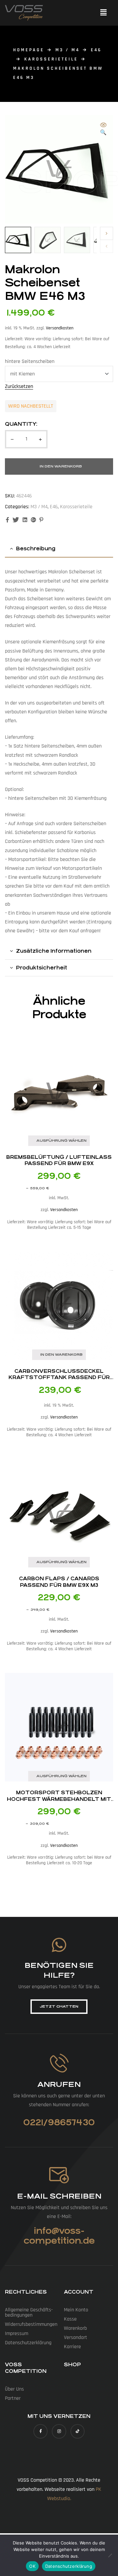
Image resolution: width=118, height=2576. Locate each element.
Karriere (72, 2347)
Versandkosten (60, 328)
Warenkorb (75, 2328)
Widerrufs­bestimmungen (31, 2324)
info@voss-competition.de (59, 2236)
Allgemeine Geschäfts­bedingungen (29, 2313)
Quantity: (21, 424)
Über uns (14, 2389)
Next (107, 233)
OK (32, 2566)
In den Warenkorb (61, 466)
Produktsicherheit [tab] (42, 968)
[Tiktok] (78, 2431)
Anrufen (59, 2084)
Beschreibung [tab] (36, 549)
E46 (96, 50)
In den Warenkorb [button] (61, 1355)
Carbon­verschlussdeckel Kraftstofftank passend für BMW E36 (59, 1377)
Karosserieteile (51, 59)
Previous (107, 246)
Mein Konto (76, 2310)
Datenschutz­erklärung (28, 2343)
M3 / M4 (68, 50)
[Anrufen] (59, 2063)
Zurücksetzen (19, 387)
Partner (13, 2398)
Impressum (17, 2334)
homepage (29, 50)
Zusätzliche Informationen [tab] (54, 951)
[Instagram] (59, 2431)
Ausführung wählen (61, 1141)
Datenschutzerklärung (69, 2566)
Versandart (76, 2337)
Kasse (70, 2319)
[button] (103, 13)
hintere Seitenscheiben (30, 361)
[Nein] (110, 2555)
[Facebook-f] (40, 2431)
